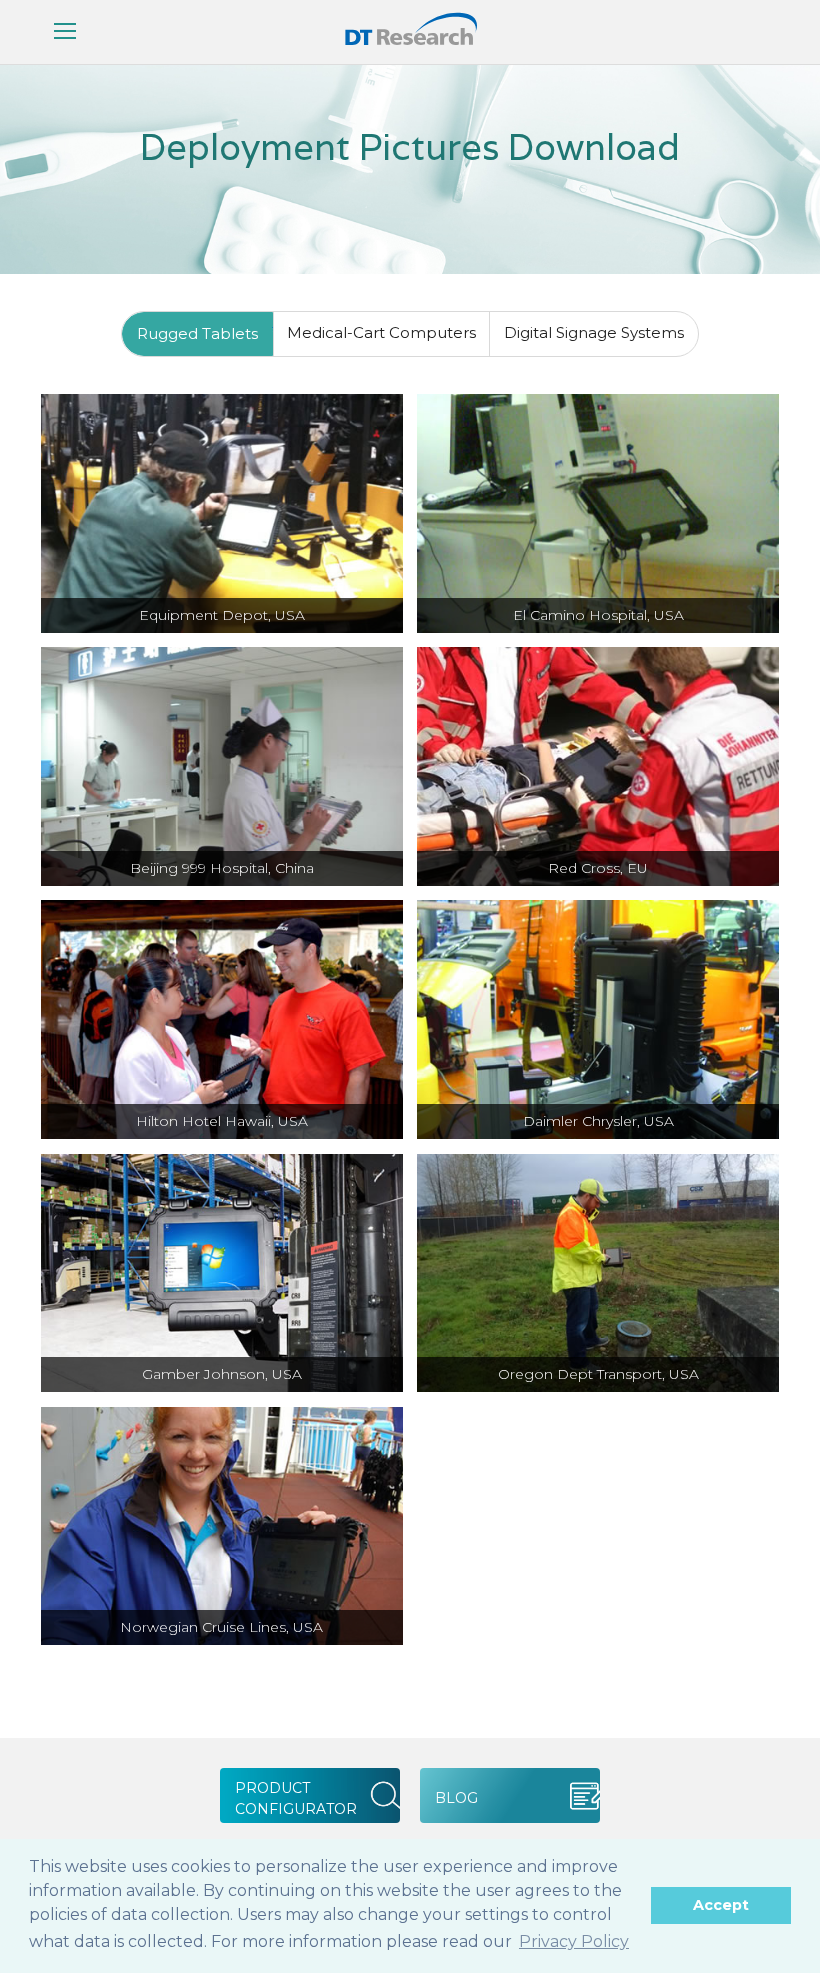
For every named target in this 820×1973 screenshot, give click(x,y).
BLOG (456, 1798)
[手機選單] (65, 32)
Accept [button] (721, 1905)
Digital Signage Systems (594, 332)
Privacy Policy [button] (574, 1941)
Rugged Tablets (197, 333)
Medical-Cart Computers (381, 332)
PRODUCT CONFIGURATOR (296, 1798)
